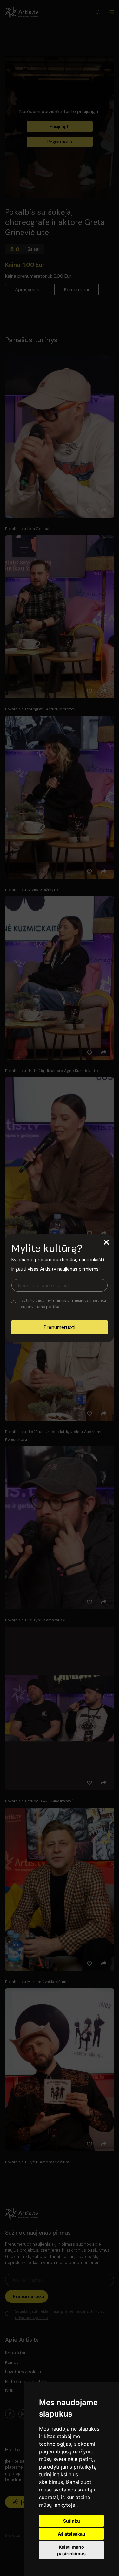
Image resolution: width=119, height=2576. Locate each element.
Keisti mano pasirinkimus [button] (71, 2550)
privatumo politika (43, 1307)
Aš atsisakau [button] (72, 2534)
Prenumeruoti (60, 1327)
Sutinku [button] (72, 2521)
